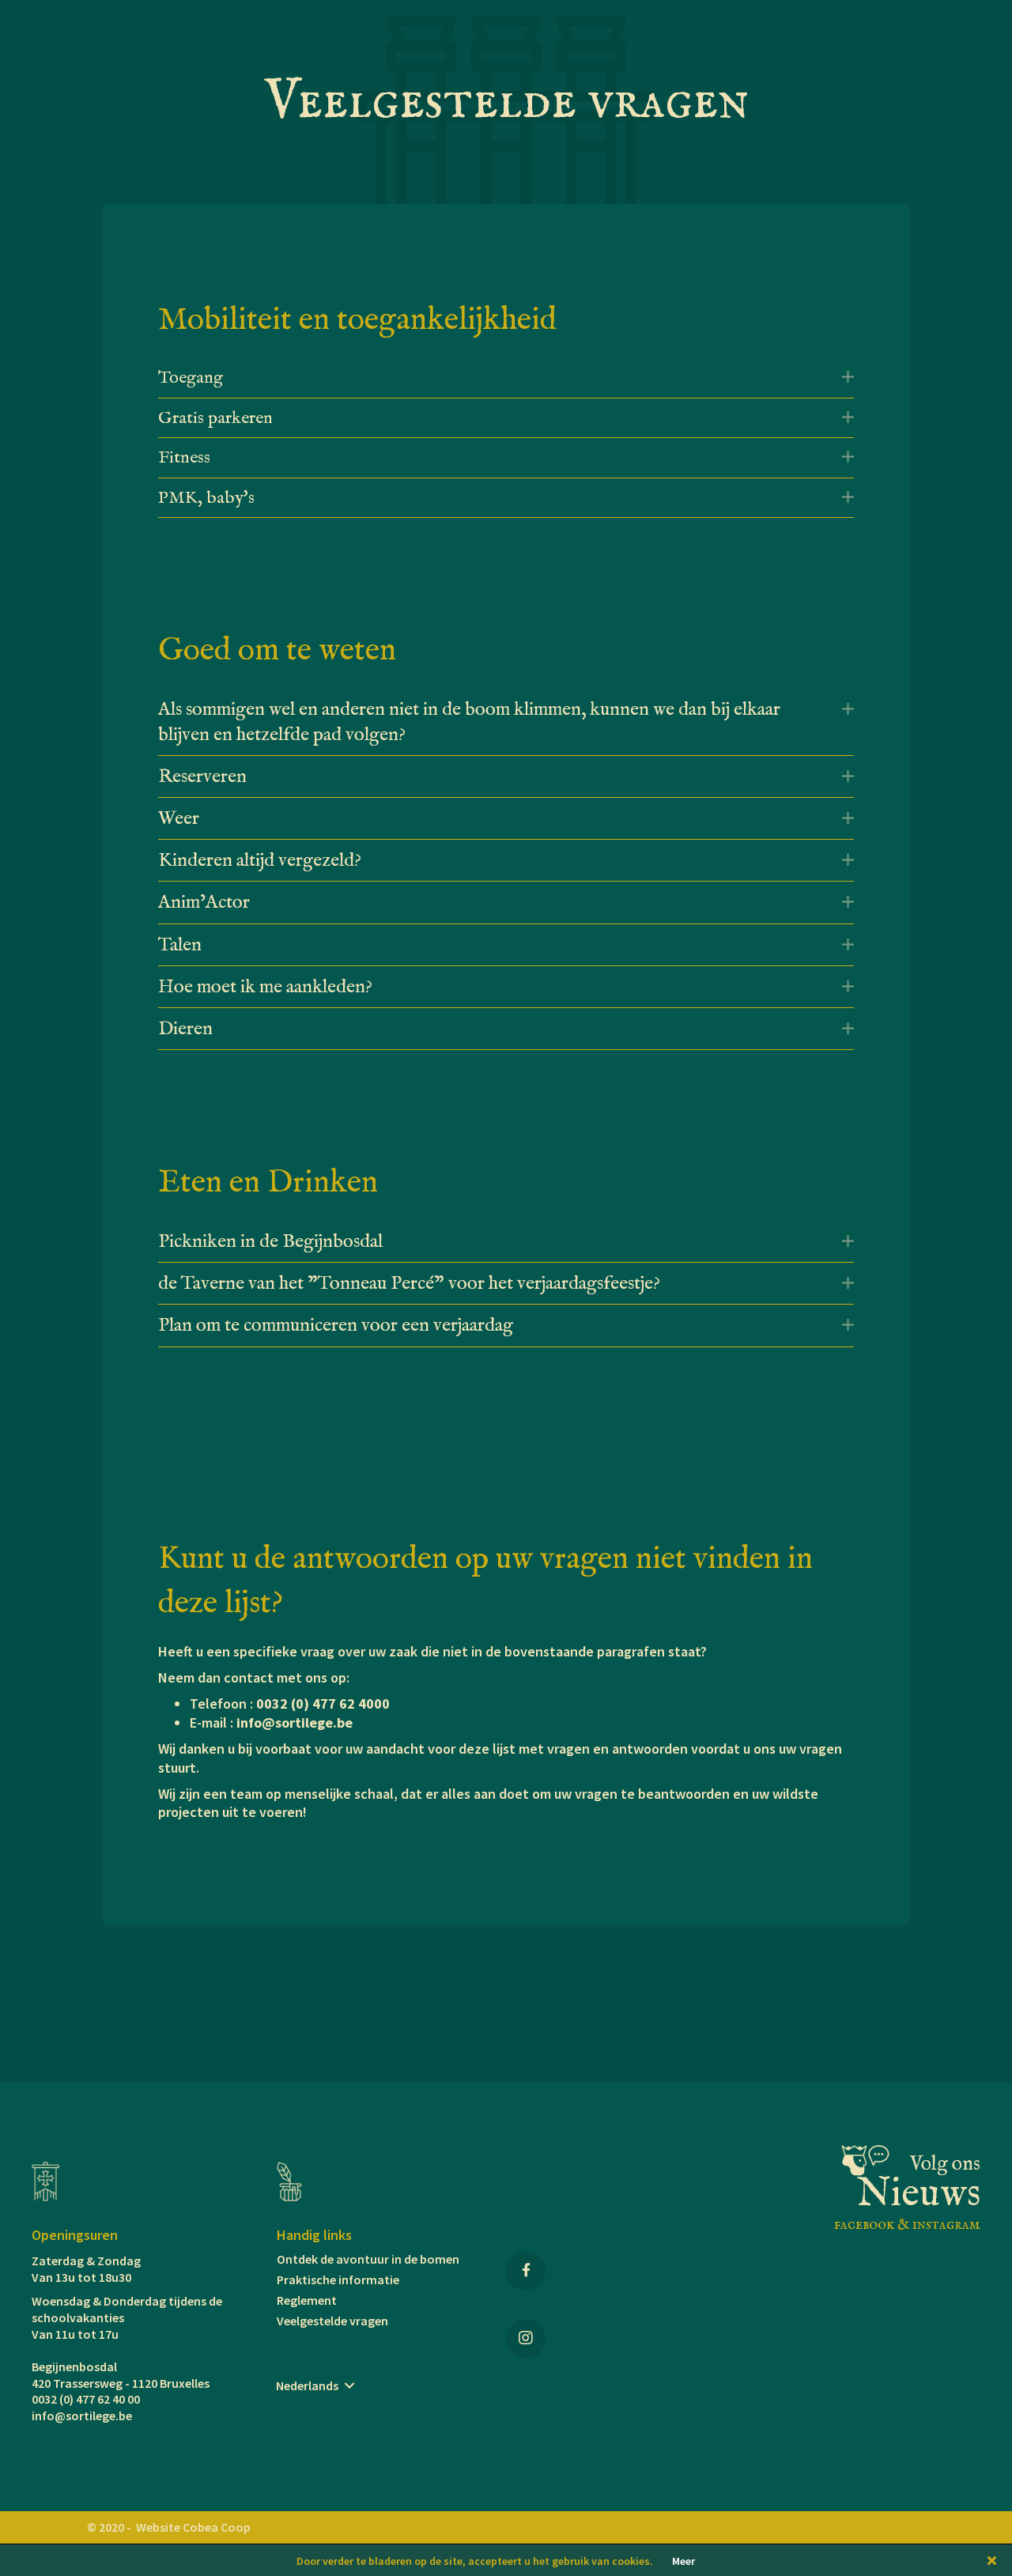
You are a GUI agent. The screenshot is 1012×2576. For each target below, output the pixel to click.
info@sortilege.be (295, 1722)
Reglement (307, 2300)
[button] (848, 377)
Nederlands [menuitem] (307, 2385)
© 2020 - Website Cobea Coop (169, 2527)
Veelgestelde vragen (332, 2321)
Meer (683, 2561)
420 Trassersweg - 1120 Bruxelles (121, 2383)
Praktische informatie (338, 2279)
